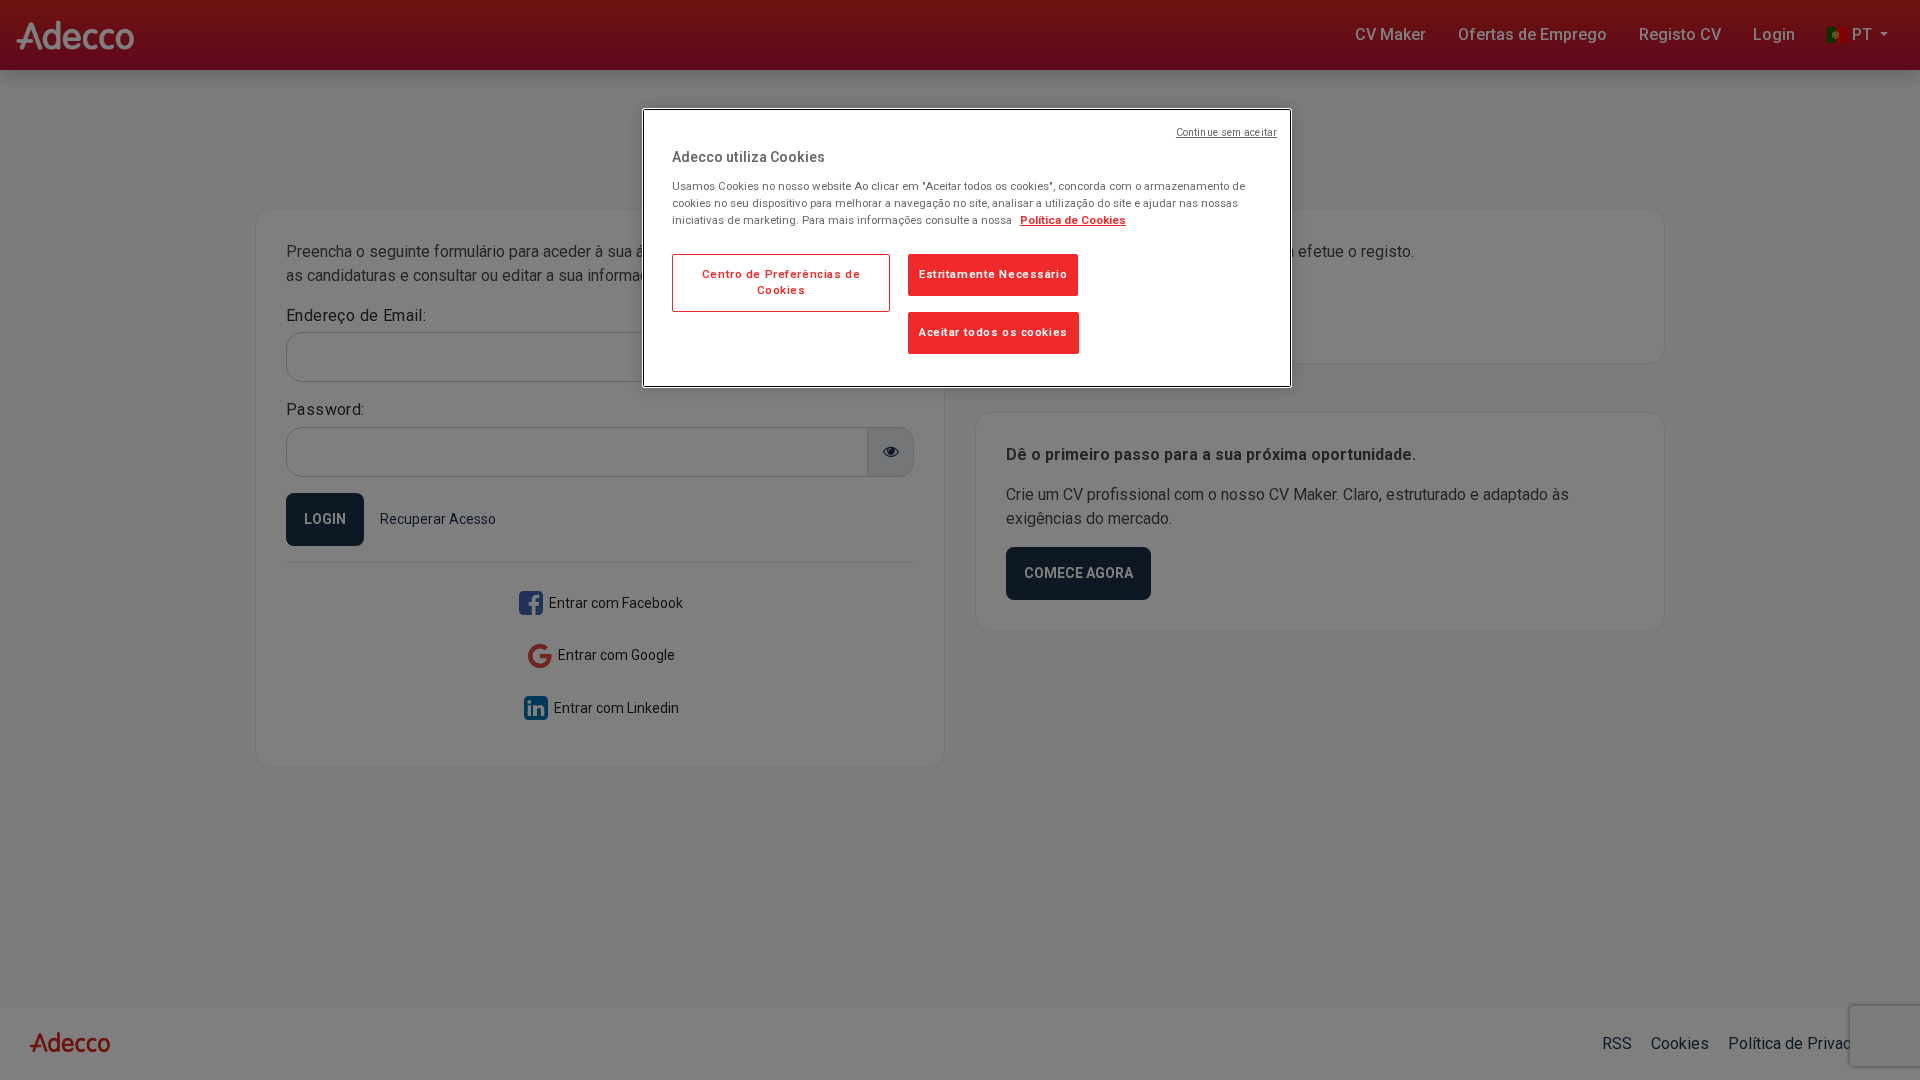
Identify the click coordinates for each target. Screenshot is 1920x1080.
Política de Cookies (1073, 220)
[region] (967, 248)
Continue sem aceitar (1226, 132)
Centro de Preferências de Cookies (781, 282)
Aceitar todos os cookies (993, 332)
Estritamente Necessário (993, 274)
